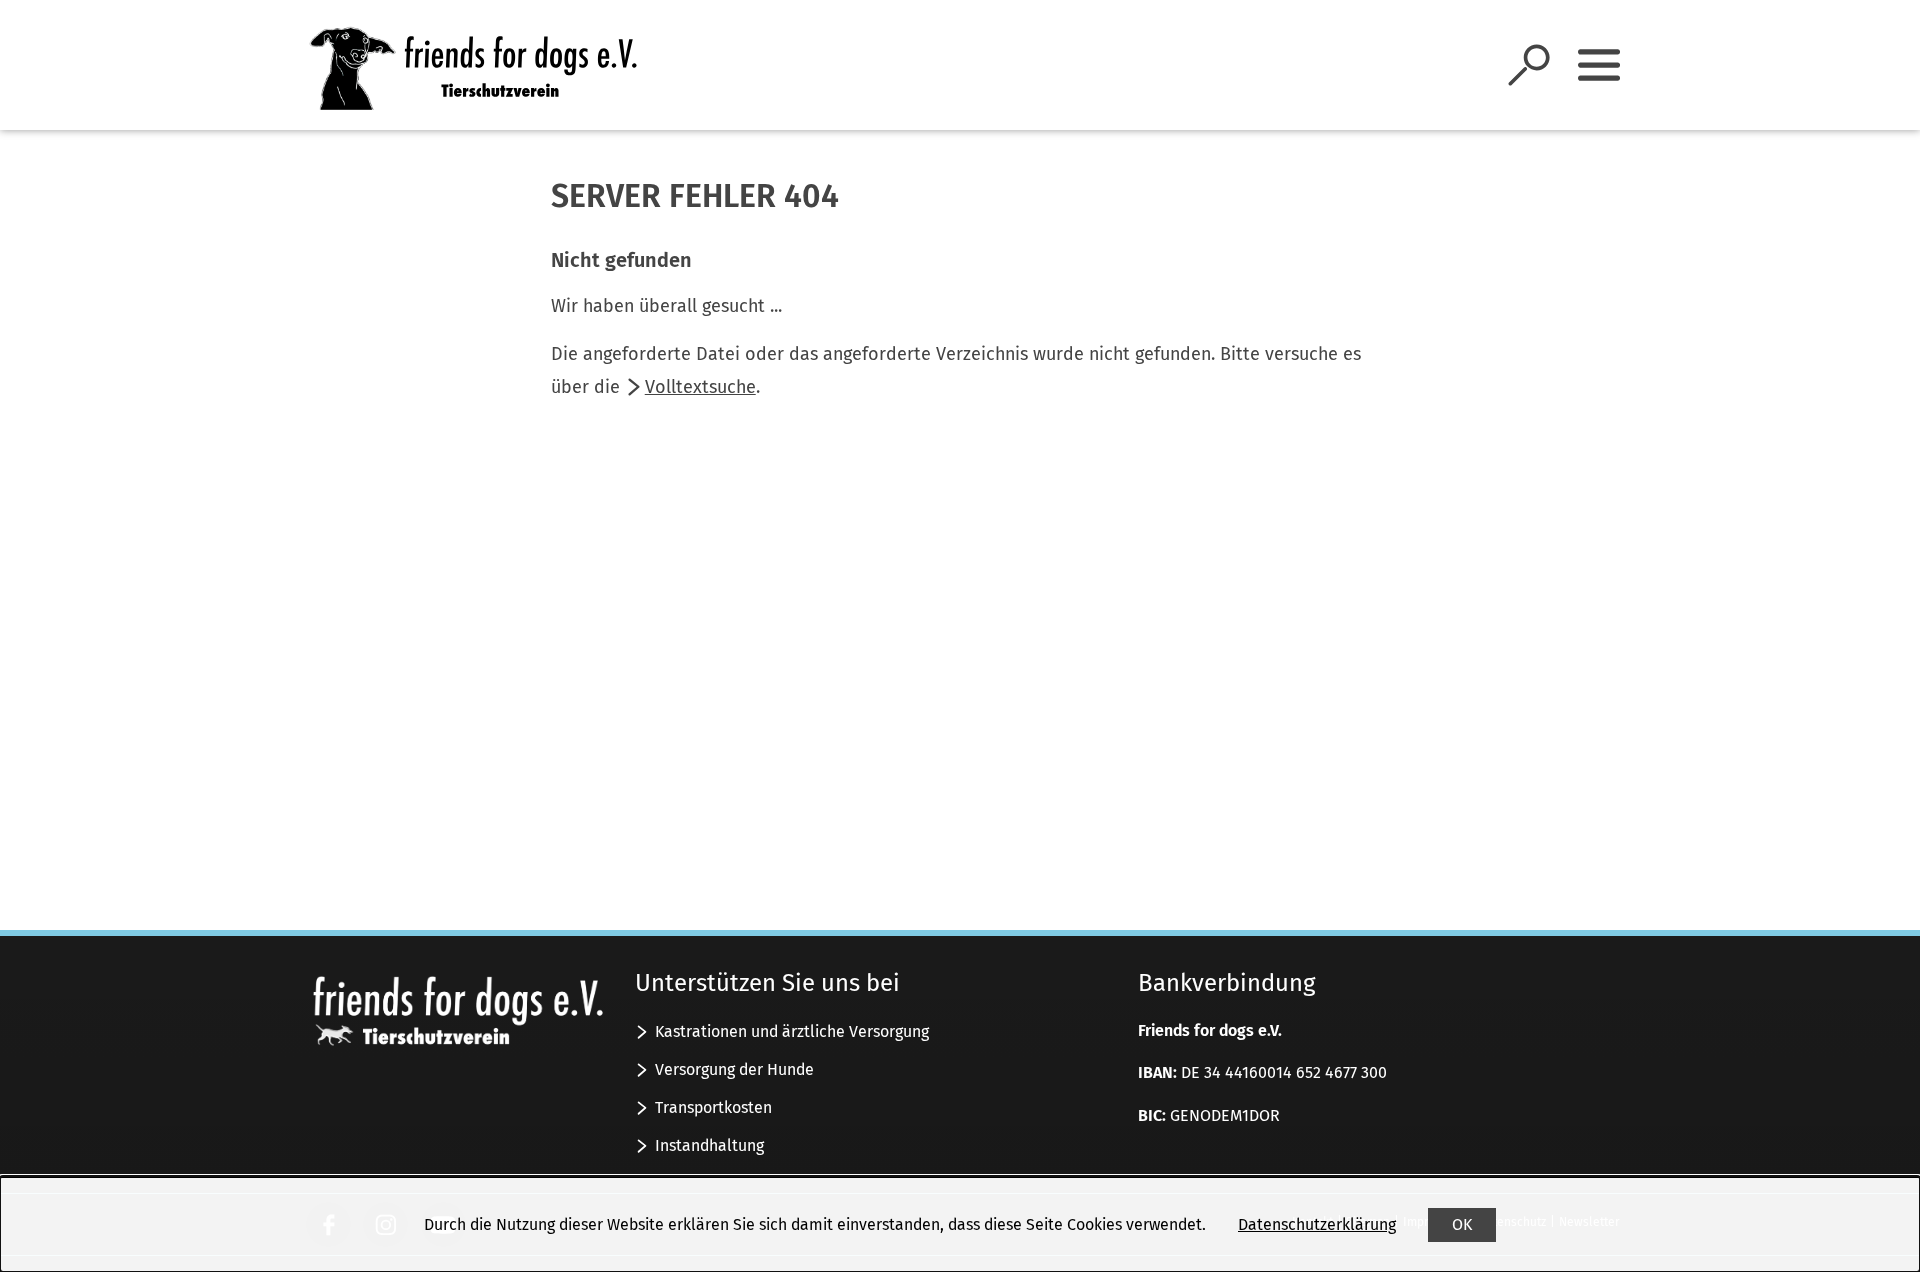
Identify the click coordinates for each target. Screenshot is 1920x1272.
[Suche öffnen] (1529, 65)
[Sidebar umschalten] (1599, 65)
